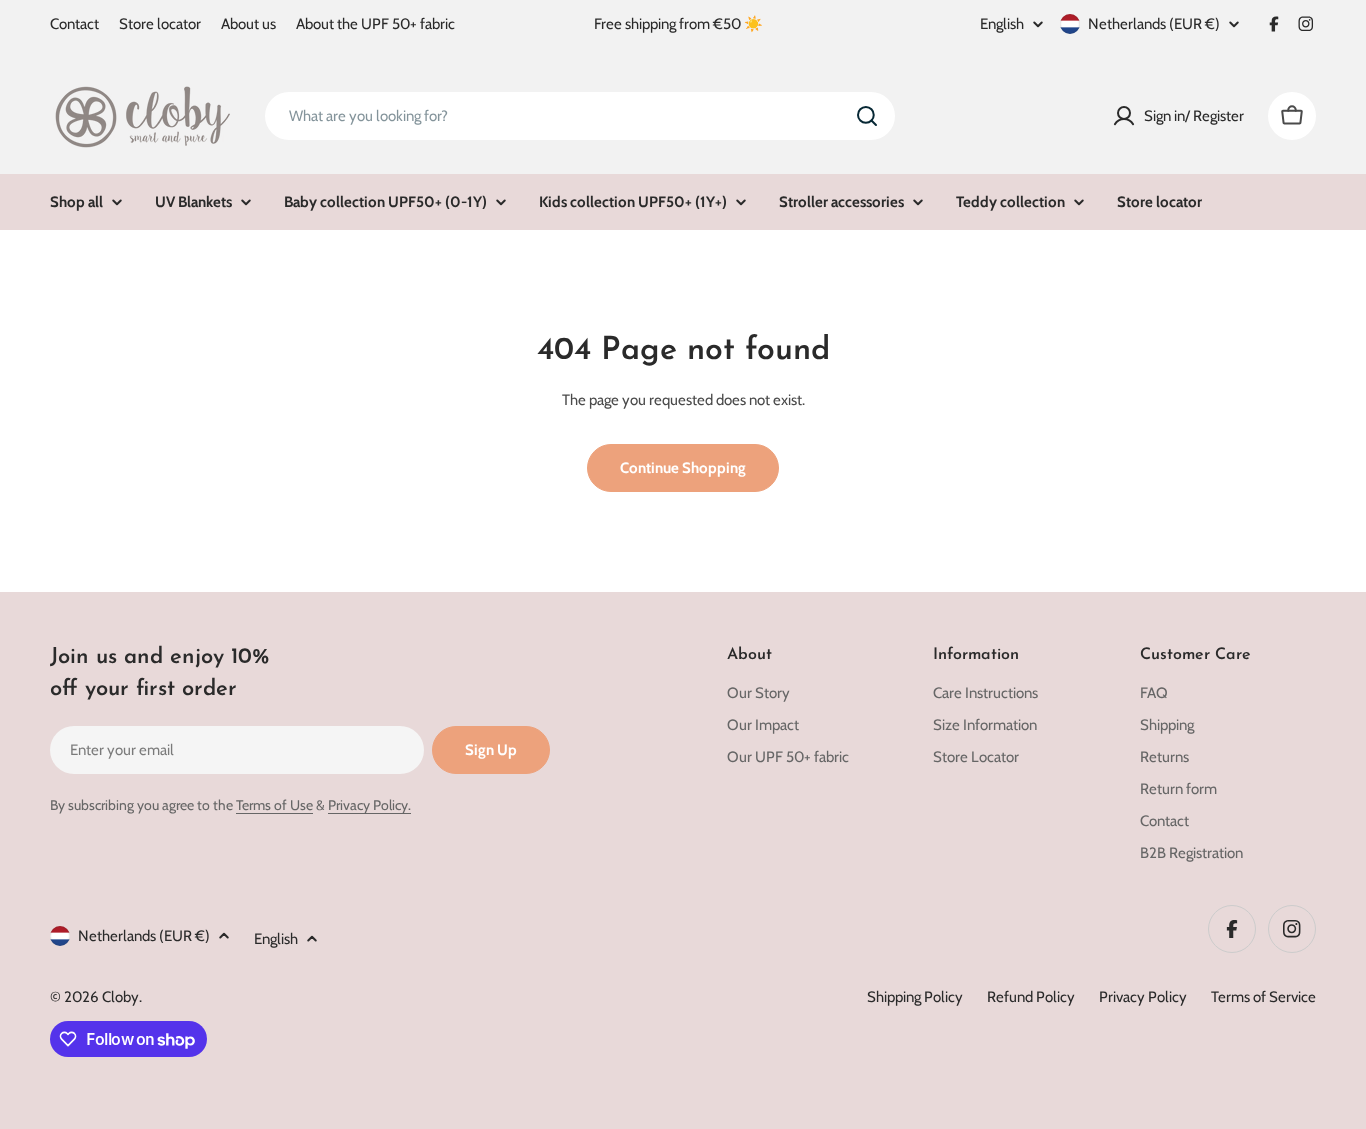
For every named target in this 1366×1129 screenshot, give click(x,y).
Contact (74, 24)
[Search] (867, 116)
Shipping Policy (915, 997)
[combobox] (580, 116)
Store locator (160, 24)
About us (248, 24)
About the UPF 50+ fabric (375, 24)
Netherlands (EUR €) (1154, 24)
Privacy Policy (1143, 997)
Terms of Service (1263, 997)
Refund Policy (1031, 997)
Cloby (120, 997)
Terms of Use (274, 805)
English (1002, 24)
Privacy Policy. (369, 805)
